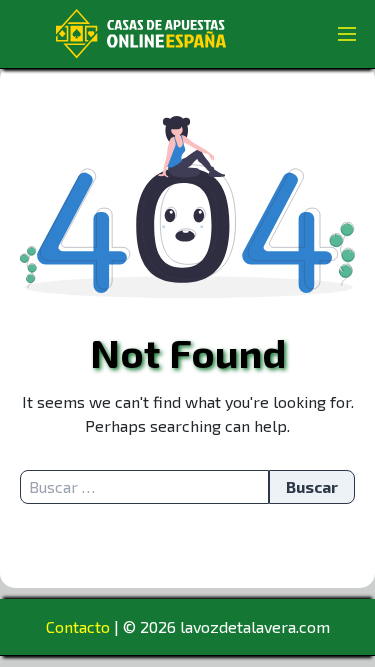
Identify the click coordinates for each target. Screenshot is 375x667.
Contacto (78, 626)
